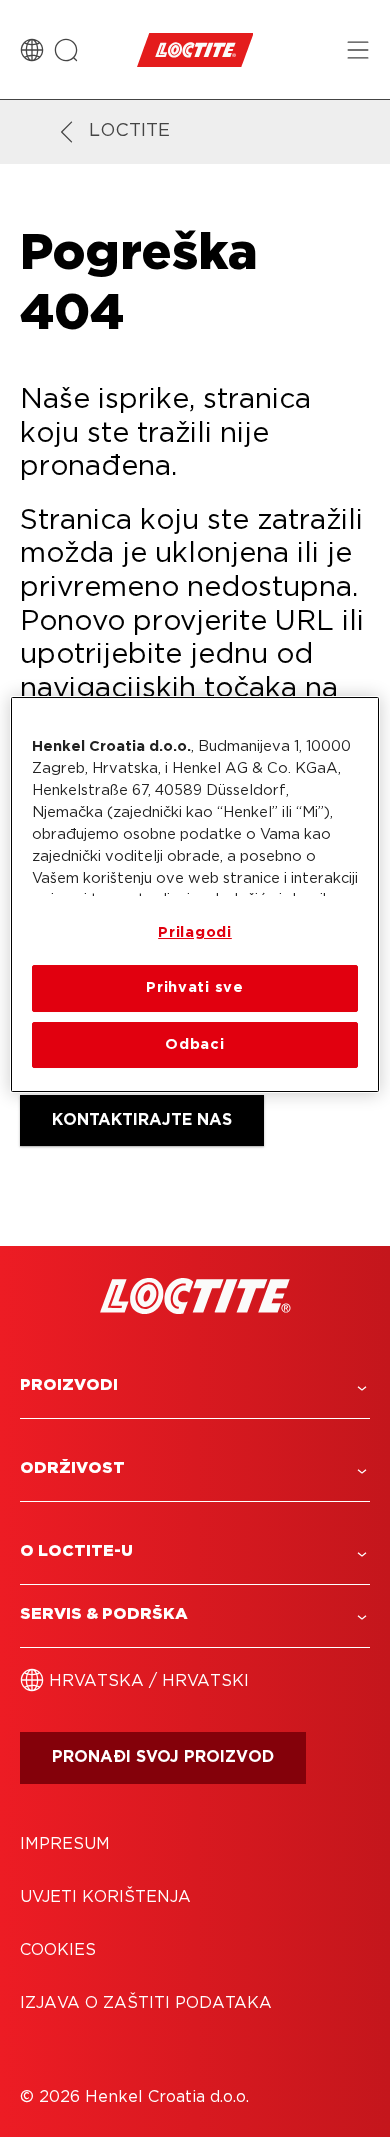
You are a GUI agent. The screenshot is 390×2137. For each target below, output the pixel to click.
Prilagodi (195, 932)
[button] (195, 1385)
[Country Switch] (32, 50)
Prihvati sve (195, 987)
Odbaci (194, 1044)
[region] (195, 894)
